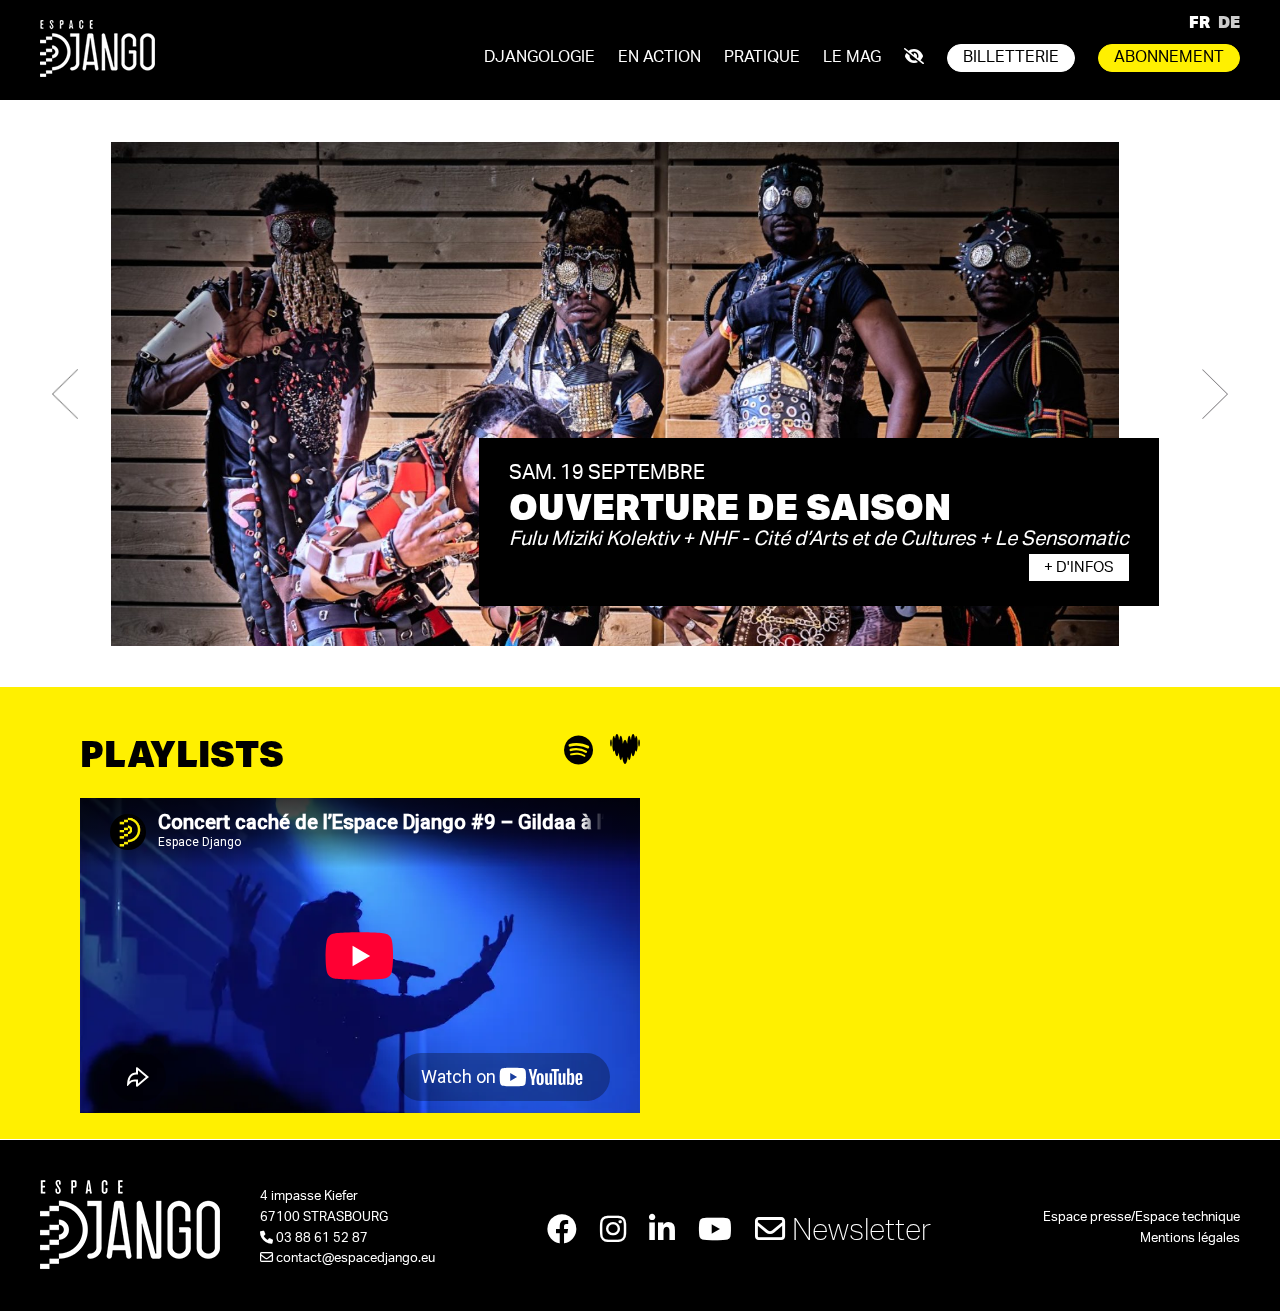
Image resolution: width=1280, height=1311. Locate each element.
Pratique (762, 57)
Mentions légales (1190, 1238)
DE (1229, 21)
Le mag (852, 57)
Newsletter (858, 1228)
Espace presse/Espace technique (1141, 1217)
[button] (65, 394)
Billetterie (1011, 57)
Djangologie (539, 57)
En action (659, 57)
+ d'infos (1079, 567)
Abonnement (1169, 57)
